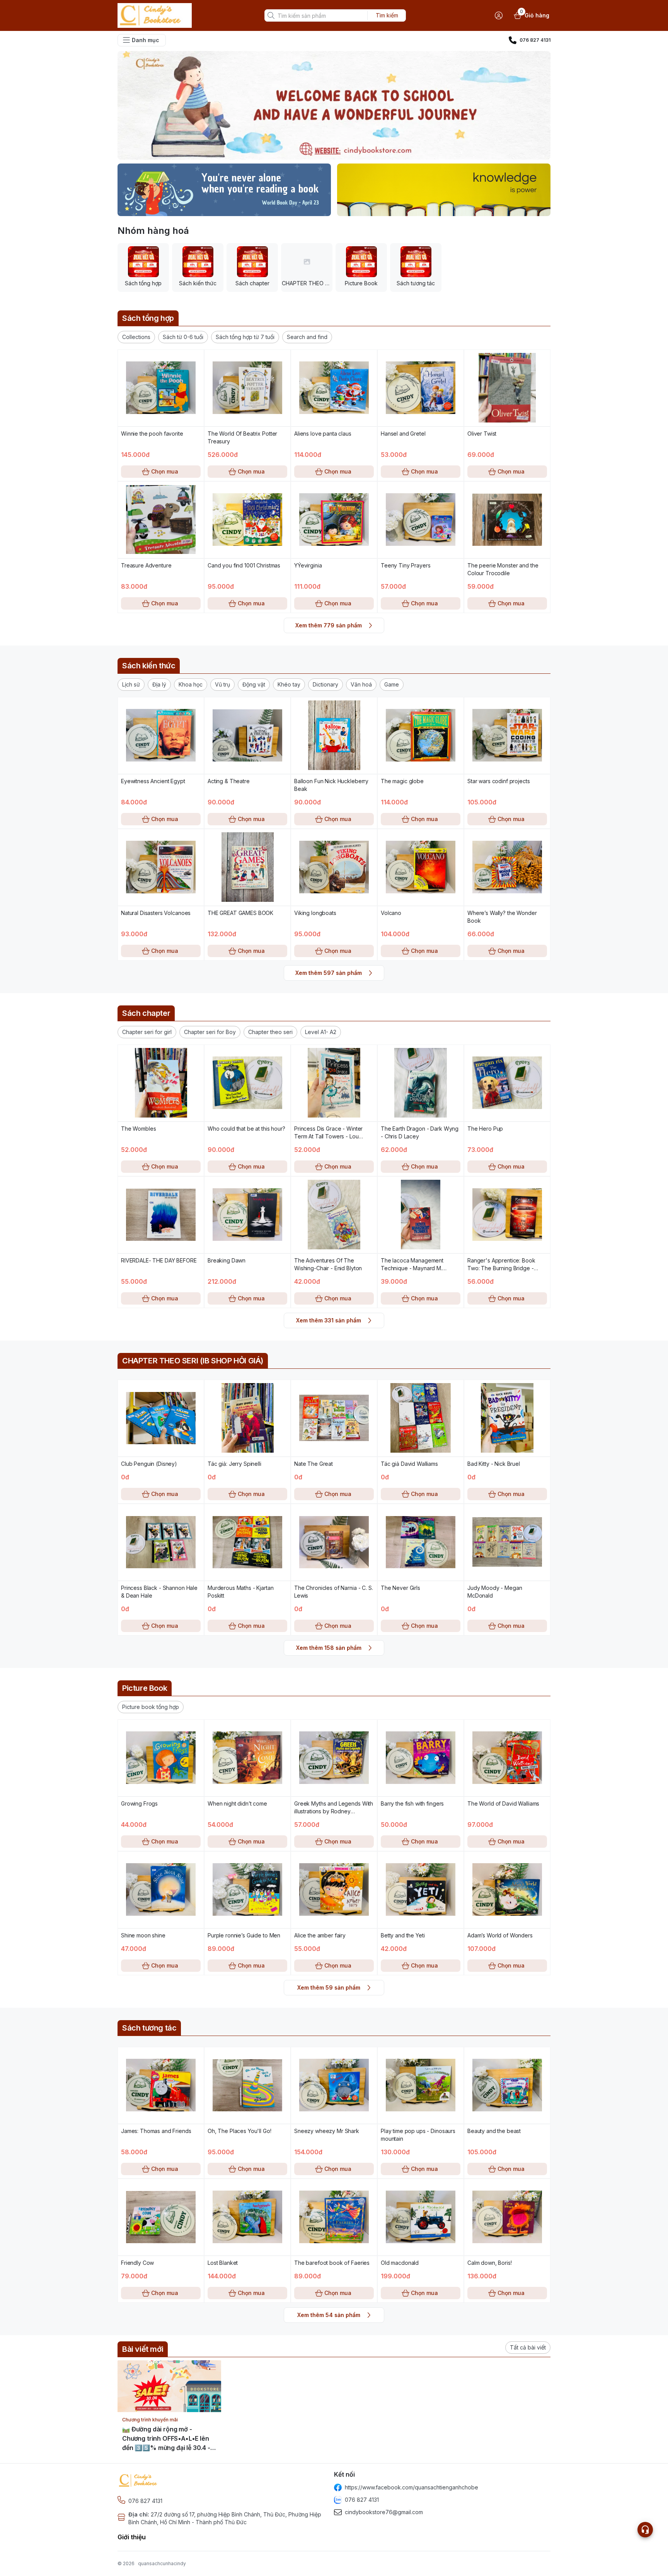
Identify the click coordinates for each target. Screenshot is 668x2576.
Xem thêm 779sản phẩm (329, 625)
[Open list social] (645, 2530)
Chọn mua (165, 471)
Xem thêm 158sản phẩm (329, 1648)
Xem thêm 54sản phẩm (329, 2315)
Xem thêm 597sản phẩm (329, 973)
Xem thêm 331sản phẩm (329, 1320)
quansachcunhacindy (162, 2563)
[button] (136, 337)
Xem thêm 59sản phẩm (329, 1987)
